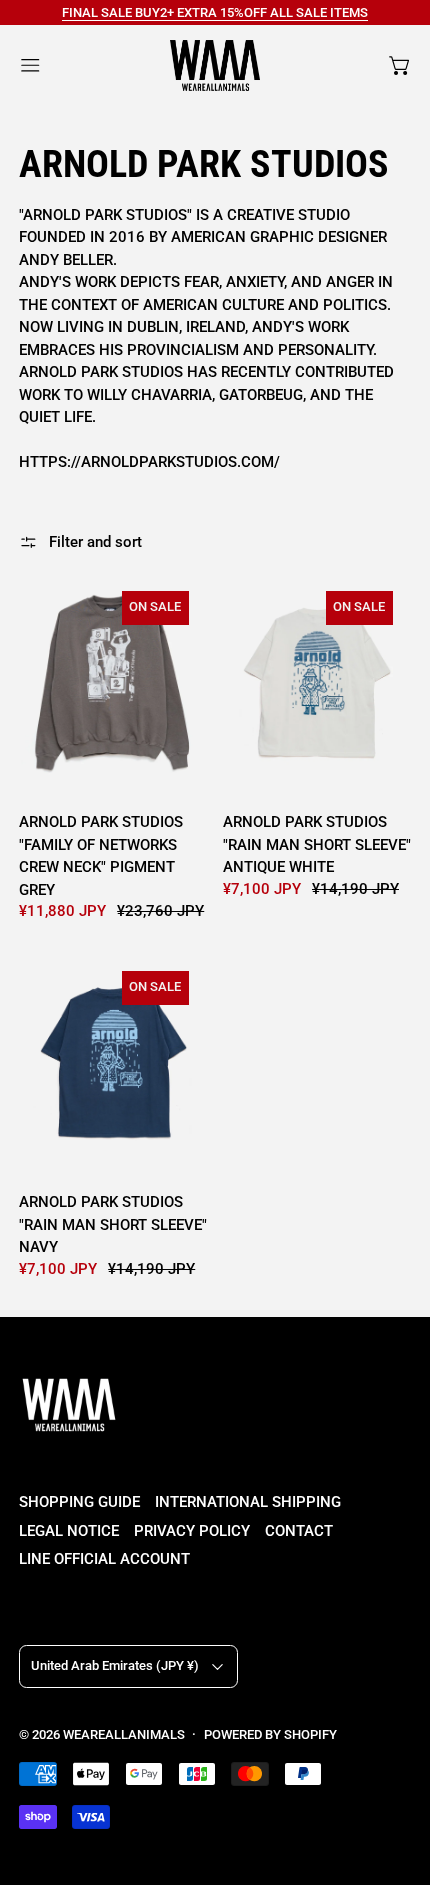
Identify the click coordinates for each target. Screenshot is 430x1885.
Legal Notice (69, 1531)
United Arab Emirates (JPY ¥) (115, 1665)
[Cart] (400, 65)
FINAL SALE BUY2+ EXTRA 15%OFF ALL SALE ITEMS (215, 12)
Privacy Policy (192, 1531)
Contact (299, 1531)
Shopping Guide (79, 1502)
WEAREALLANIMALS (124, 1734)
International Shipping (248, 1502)
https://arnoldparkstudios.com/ (149, 462)
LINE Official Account (104, 1559)
